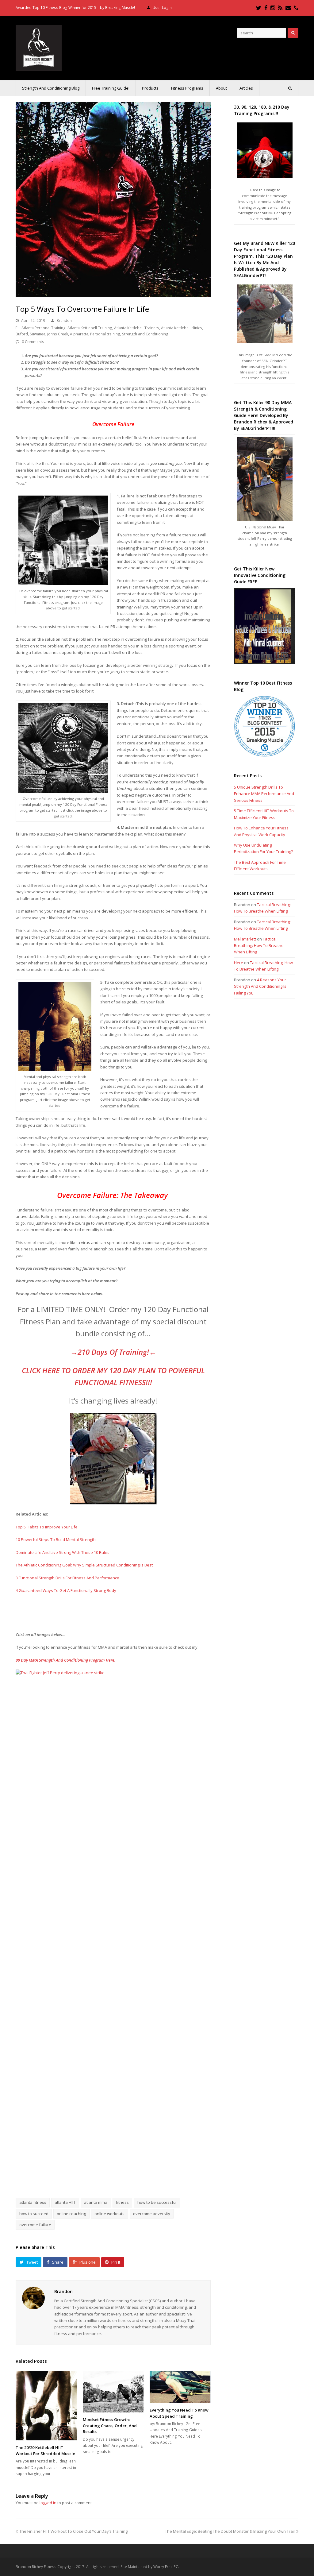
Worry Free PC (166, 2567)
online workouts (109, 2214)
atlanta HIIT (65, 2202)
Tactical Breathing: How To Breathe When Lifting (259, 946)
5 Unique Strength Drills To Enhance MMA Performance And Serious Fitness (264, 794)
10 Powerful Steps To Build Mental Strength (56, 1539)
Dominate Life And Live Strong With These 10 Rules (63, 1552)
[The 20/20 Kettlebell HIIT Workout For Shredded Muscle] (46, 2406)
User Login (162, 8)
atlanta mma (96, 2202)
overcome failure (35, 2225)
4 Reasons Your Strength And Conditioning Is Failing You (260, 986)
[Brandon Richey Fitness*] (39, 47)
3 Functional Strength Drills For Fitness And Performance (67, 1578)
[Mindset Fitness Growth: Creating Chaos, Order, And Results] (113, 2392)
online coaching (71, 2214)
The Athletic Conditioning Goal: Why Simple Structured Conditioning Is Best (84, 1565)
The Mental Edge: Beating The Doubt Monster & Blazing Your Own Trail (230, 2531)
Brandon (64, 321)
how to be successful (157, 2202)
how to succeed (34, 2214)
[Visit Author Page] (33, 2298)
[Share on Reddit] (121, 2176)
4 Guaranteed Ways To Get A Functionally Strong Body (66, 1590)
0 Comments (33, 342)
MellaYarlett (245, 939)
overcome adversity (152, 2214)
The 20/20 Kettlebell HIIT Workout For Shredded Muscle (45, 2450)
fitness (122, 2202)
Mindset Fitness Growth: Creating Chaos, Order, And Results (110, 2425)
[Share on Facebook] (92, 2176)
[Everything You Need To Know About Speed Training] (180, 2387)
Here (239, 963)
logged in (48, 2503)
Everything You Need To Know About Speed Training (179, 2413)
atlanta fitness (33, 2202)
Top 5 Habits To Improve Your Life (47, 1527)
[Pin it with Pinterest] (135, 2176)
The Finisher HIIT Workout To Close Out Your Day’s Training (73, 2531)
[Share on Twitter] (106, 2176)
